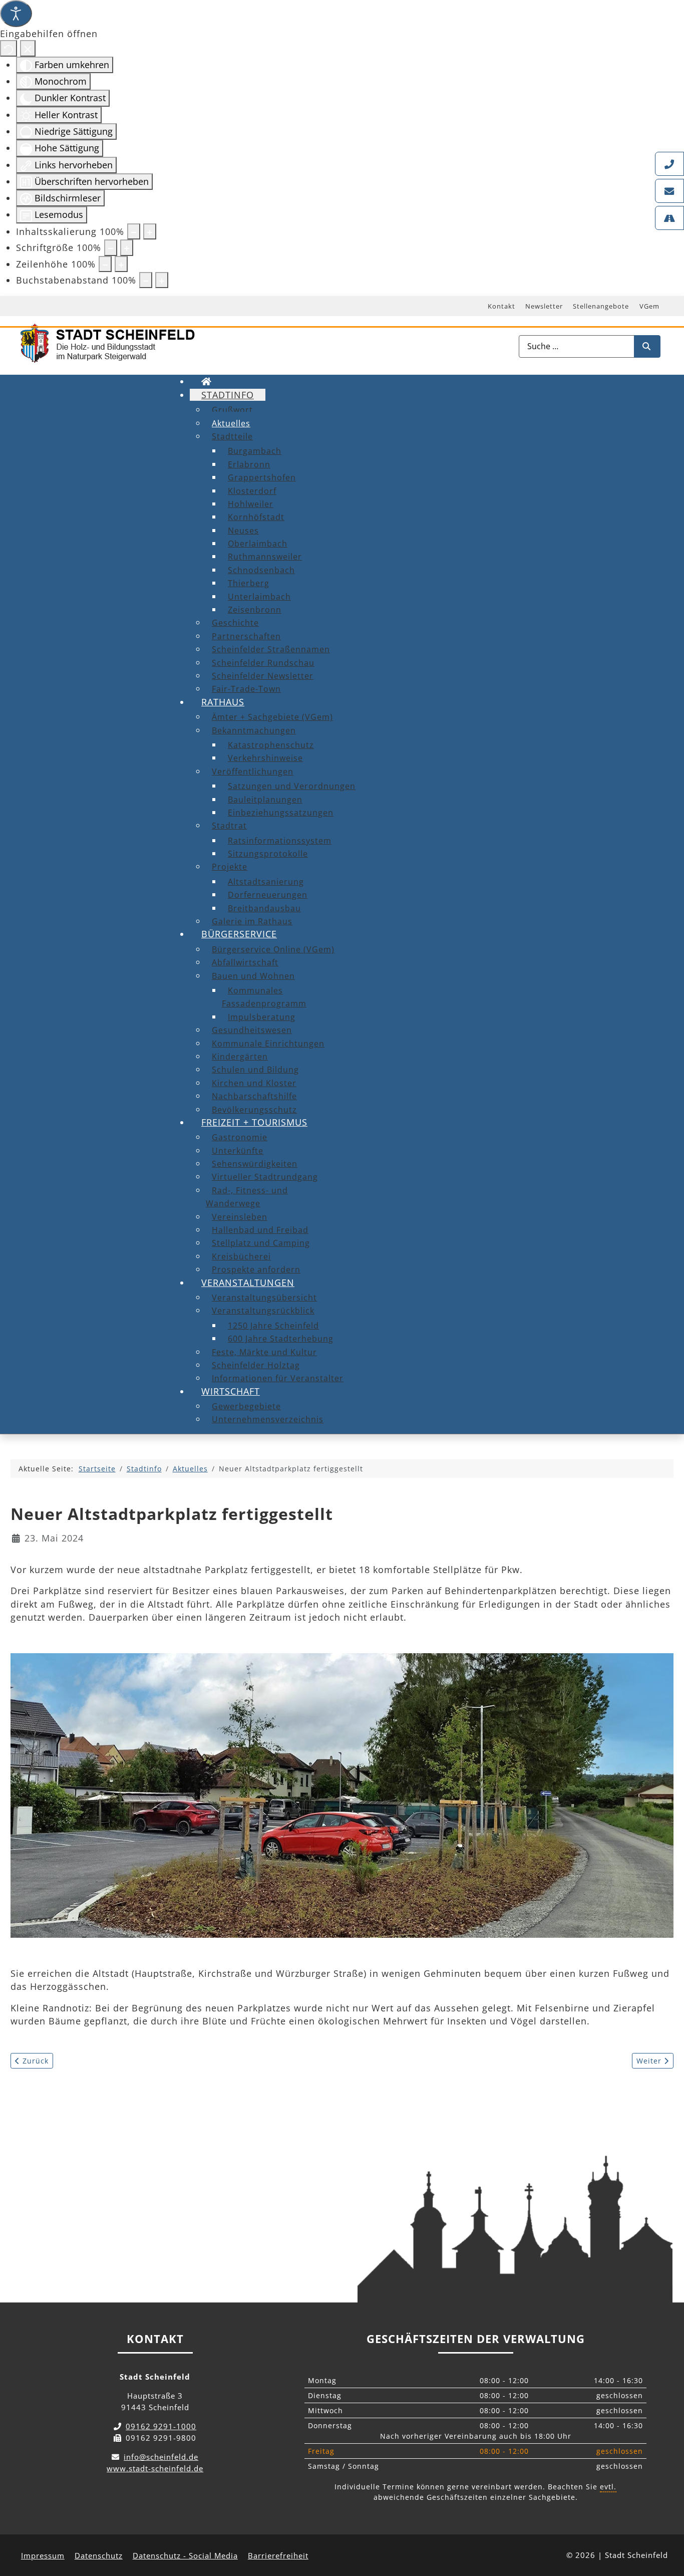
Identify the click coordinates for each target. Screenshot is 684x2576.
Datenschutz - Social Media (185, 2555)
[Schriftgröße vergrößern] (127, 247)
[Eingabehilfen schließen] (28, 48)
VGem (649, 306)
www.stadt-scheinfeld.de (155, 2468)
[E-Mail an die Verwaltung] (669, 191)
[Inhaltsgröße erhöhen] (150, 231)
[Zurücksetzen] (9, 48)
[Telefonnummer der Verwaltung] (669, 164)
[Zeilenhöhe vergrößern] (121, 264)
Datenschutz (99, 2555)
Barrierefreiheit (278, 2555)
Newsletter (544, 306)
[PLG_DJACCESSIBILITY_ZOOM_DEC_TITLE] (134, 231)
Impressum (43, 2555)
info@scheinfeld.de (161, 2457)
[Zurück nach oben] (667, 2524)
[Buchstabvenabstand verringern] (146, 280)
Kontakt (501, 306)
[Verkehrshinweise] (669, 218)
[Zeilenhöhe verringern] (105, 264)
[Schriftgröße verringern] (111, 247)
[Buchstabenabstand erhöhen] (162, 280)
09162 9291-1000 (161, 2426)
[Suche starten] (647, 346)
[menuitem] (207, 381)
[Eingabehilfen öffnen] (16, 14)
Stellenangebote (601, 306)
